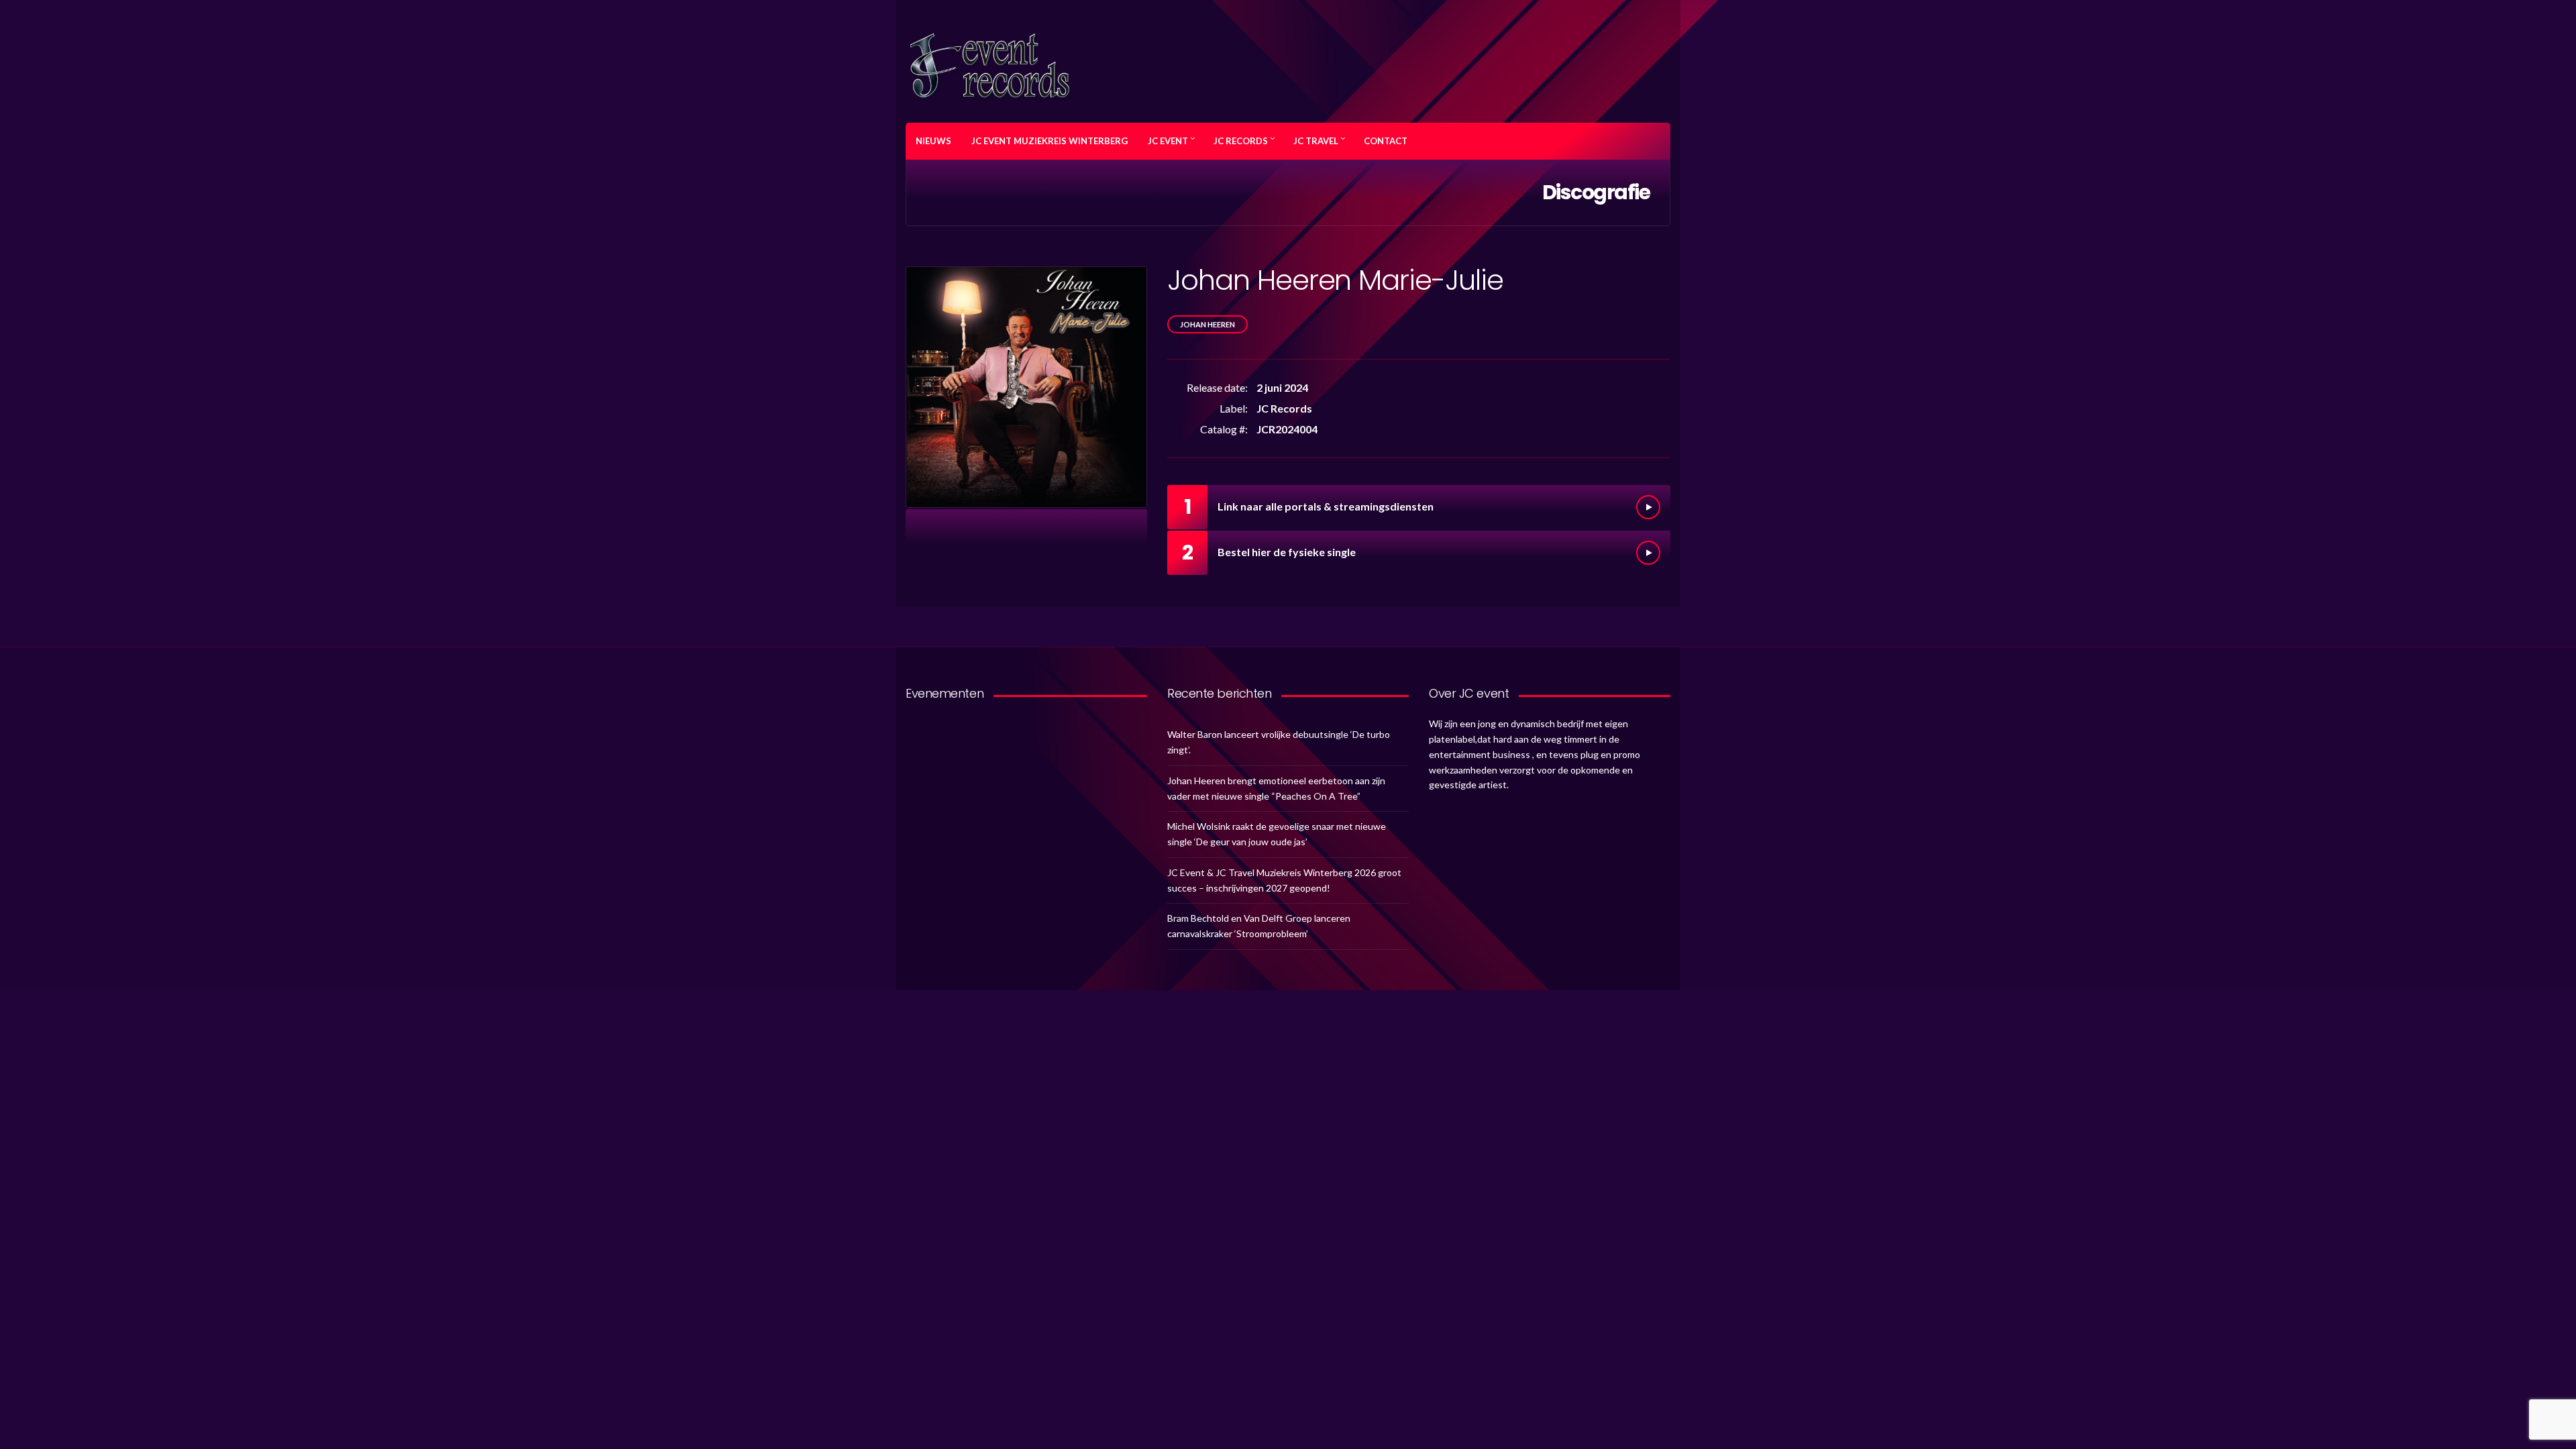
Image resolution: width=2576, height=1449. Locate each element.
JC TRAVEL (1316, 141)
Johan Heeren (1207, 324)
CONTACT (1386, 141)
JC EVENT (1168, 141)
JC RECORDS (1241, 141)
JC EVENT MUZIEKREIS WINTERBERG (1050, 141)
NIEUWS (933, 141)
